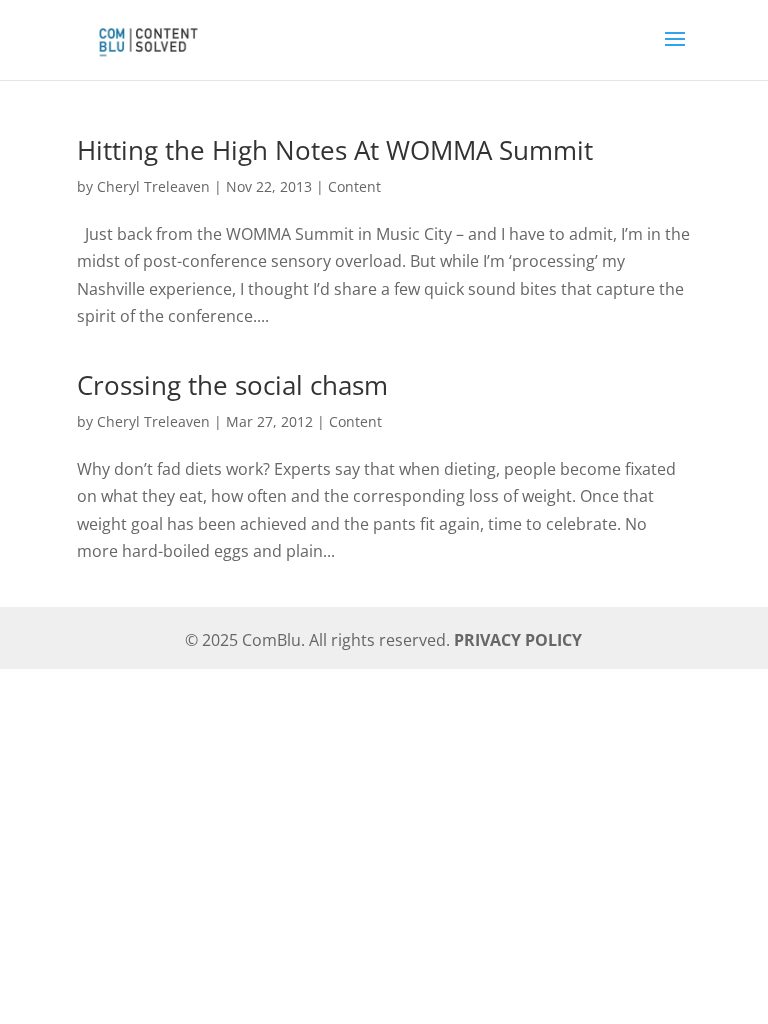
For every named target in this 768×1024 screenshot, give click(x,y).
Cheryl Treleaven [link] (153, 186)
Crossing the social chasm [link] (232, 385)
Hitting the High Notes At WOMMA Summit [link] (335, 150)
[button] (675, 52)
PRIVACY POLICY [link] (518, 640)
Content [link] (354, 186)
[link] (147, 37)
